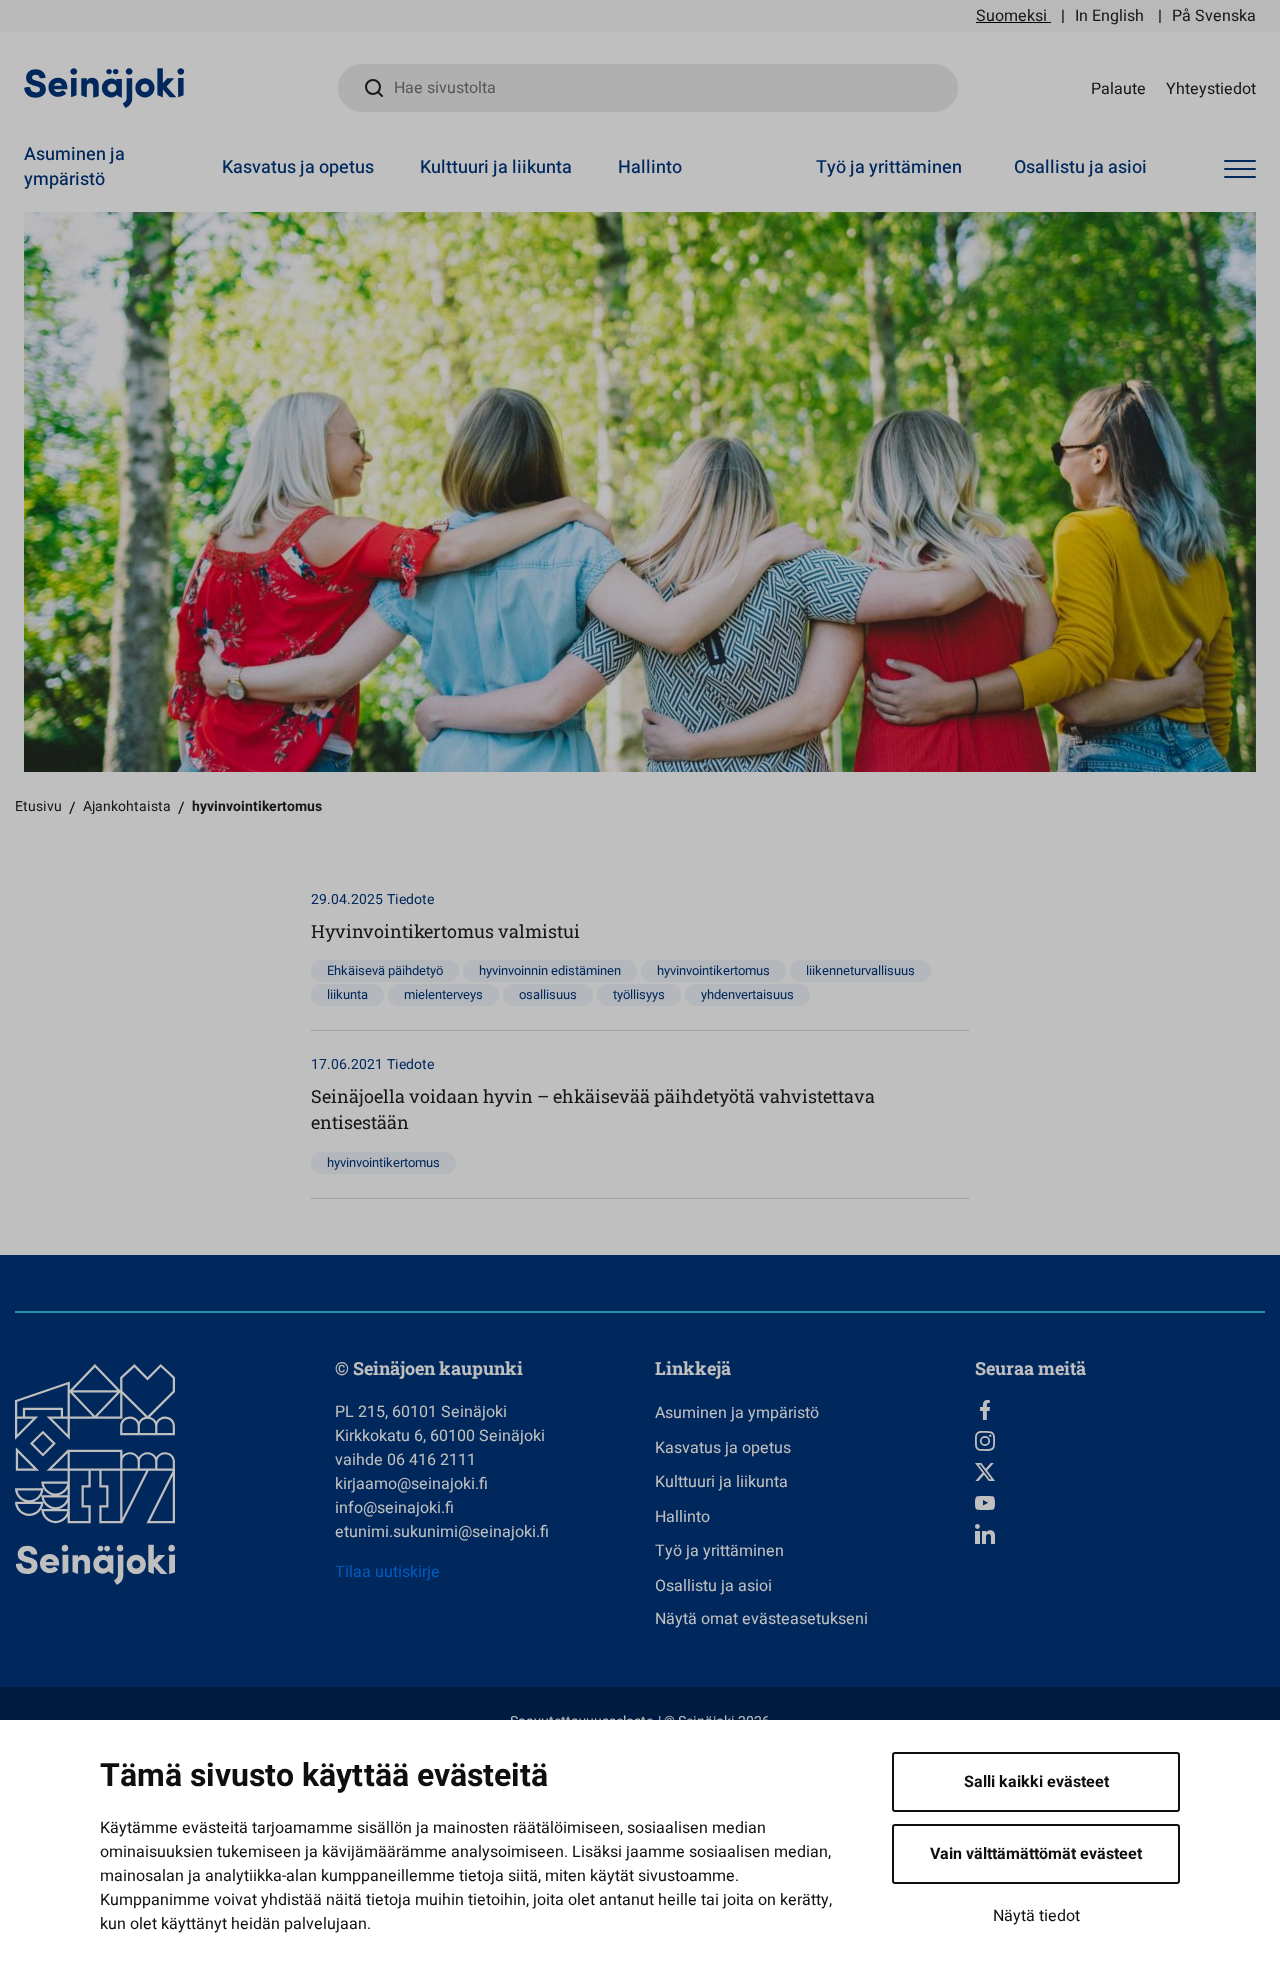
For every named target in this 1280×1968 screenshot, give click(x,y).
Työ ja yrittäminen (889, 167)
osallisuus (548, 994)
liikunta (347, 994)
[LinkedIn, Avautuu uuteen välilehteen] (1120, 1534)
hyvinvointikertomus (713, 970)
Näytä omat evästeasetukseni (761, 1619)
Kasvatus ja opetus (298, 167)
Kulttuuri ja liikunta (496, 167)
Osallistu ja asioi (1080, 167)
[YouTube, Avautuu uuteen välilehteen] (1120, 1503)
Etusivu (38, 806)
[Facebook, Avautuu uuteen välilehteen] (1120, 1410)
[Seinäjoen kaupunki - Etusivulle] (104, 87)
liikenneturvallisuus (860, 970)
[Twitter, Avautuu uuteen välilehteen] (1120, 1472)
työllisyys (639, 994)
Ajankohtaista (127, 806)
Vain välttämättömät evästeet (1036, 1854)
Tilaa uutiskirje (387, 1572)
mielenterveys (443, 994)
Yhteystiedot (1211, 88)
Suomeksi (1011, 16)
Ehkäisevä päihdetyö (385, 970)
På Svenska (1214, 16)
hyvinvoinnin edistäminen (550, 970)
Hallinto (650, 167)
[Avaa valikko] (1240, 170)
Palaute (1118, 88)
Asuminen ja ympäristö (74, 167)
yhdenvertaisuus (747, 994)
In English (1109, 16)
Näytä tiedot (1036, 1916)
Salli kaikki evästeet (1036, 1782)
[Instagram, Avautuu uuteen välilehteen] (1120, 1441)
